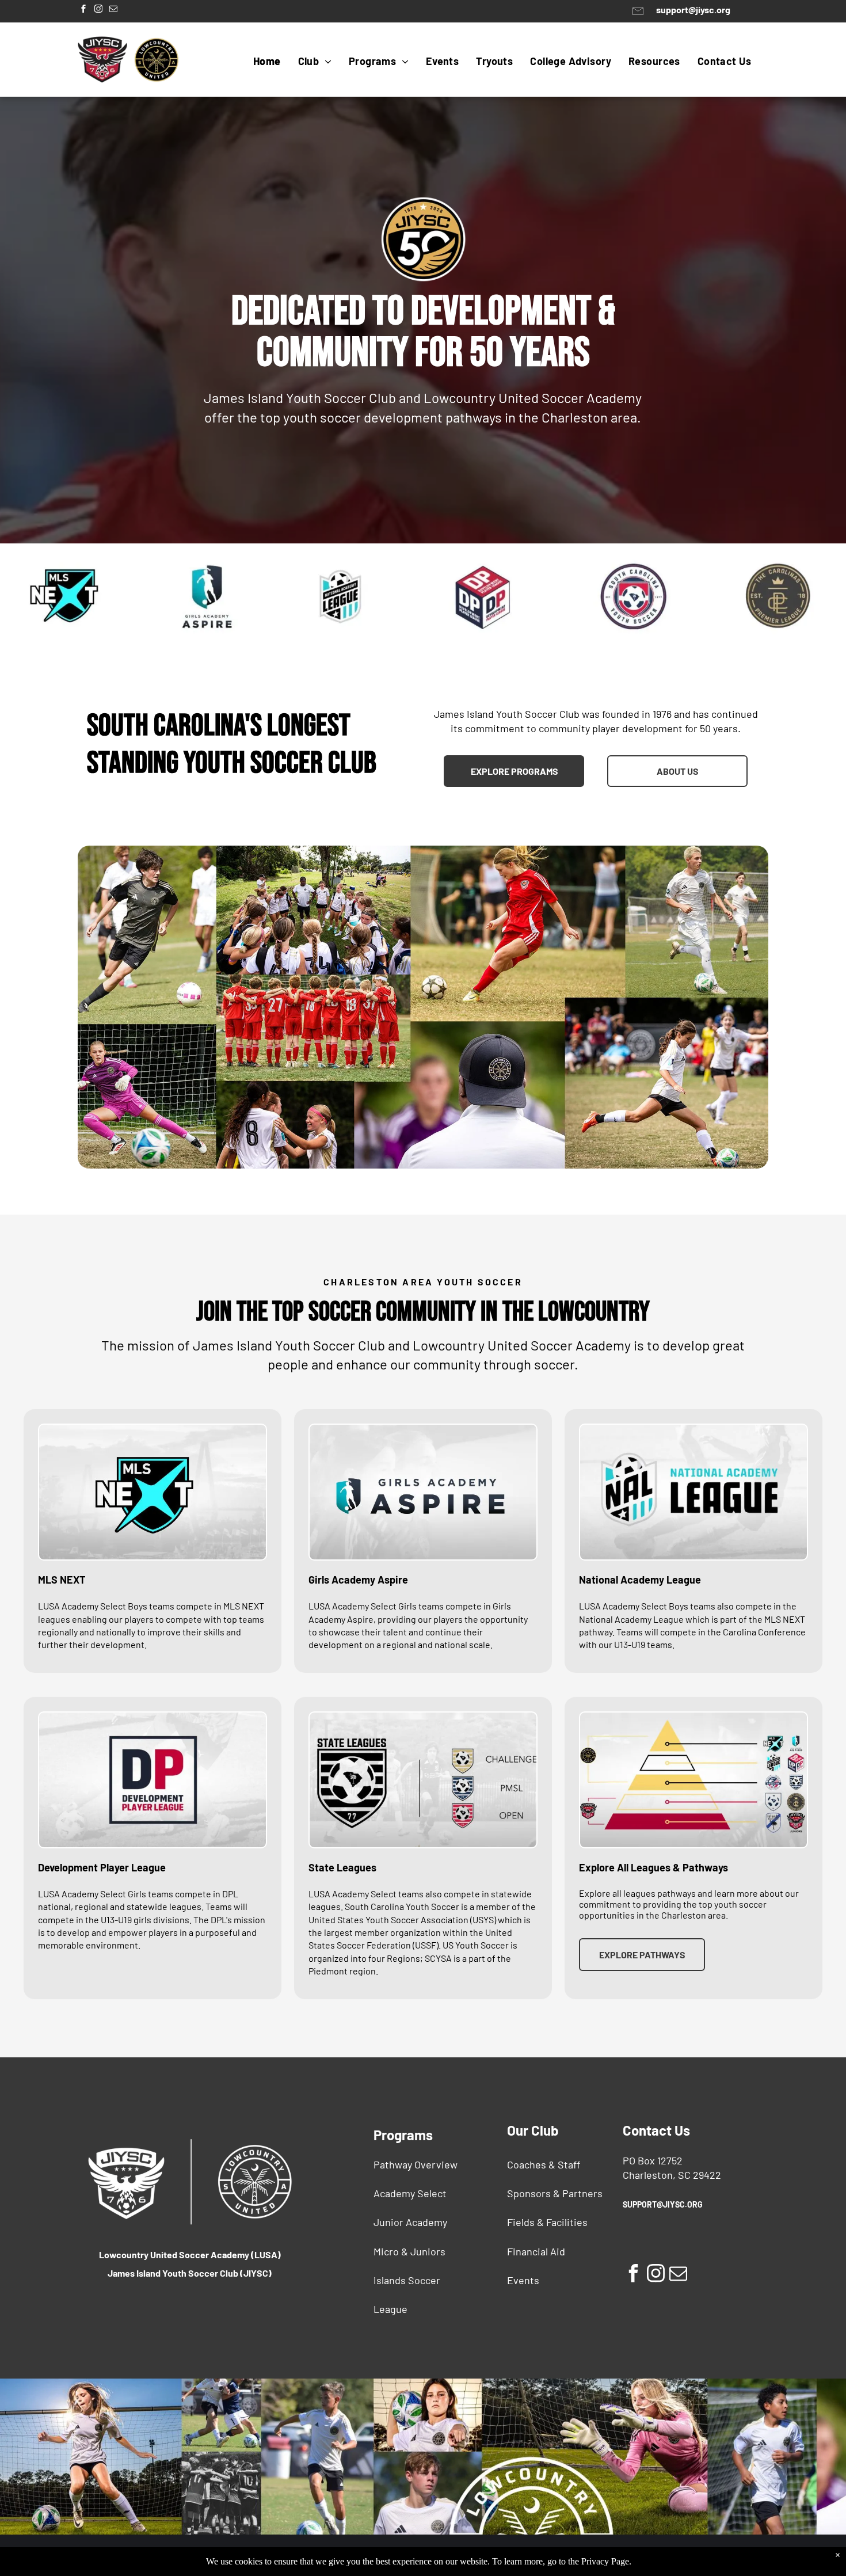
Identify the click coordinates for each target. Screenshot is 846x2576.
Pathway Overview (416, 2164)
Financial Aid (536, 2251)
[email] (113, 10)
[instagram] (98, 10)
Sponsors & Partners (555, 2193)
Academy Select (410, 2193)
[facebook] (83, 10)
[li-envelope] (638, 16)
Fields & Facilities (547, 2222)
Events (523, 2280)
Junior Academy (410, 2222)
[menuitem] (267, 61)
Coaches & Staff (544, 2164)
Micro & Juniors (409, 2251)
